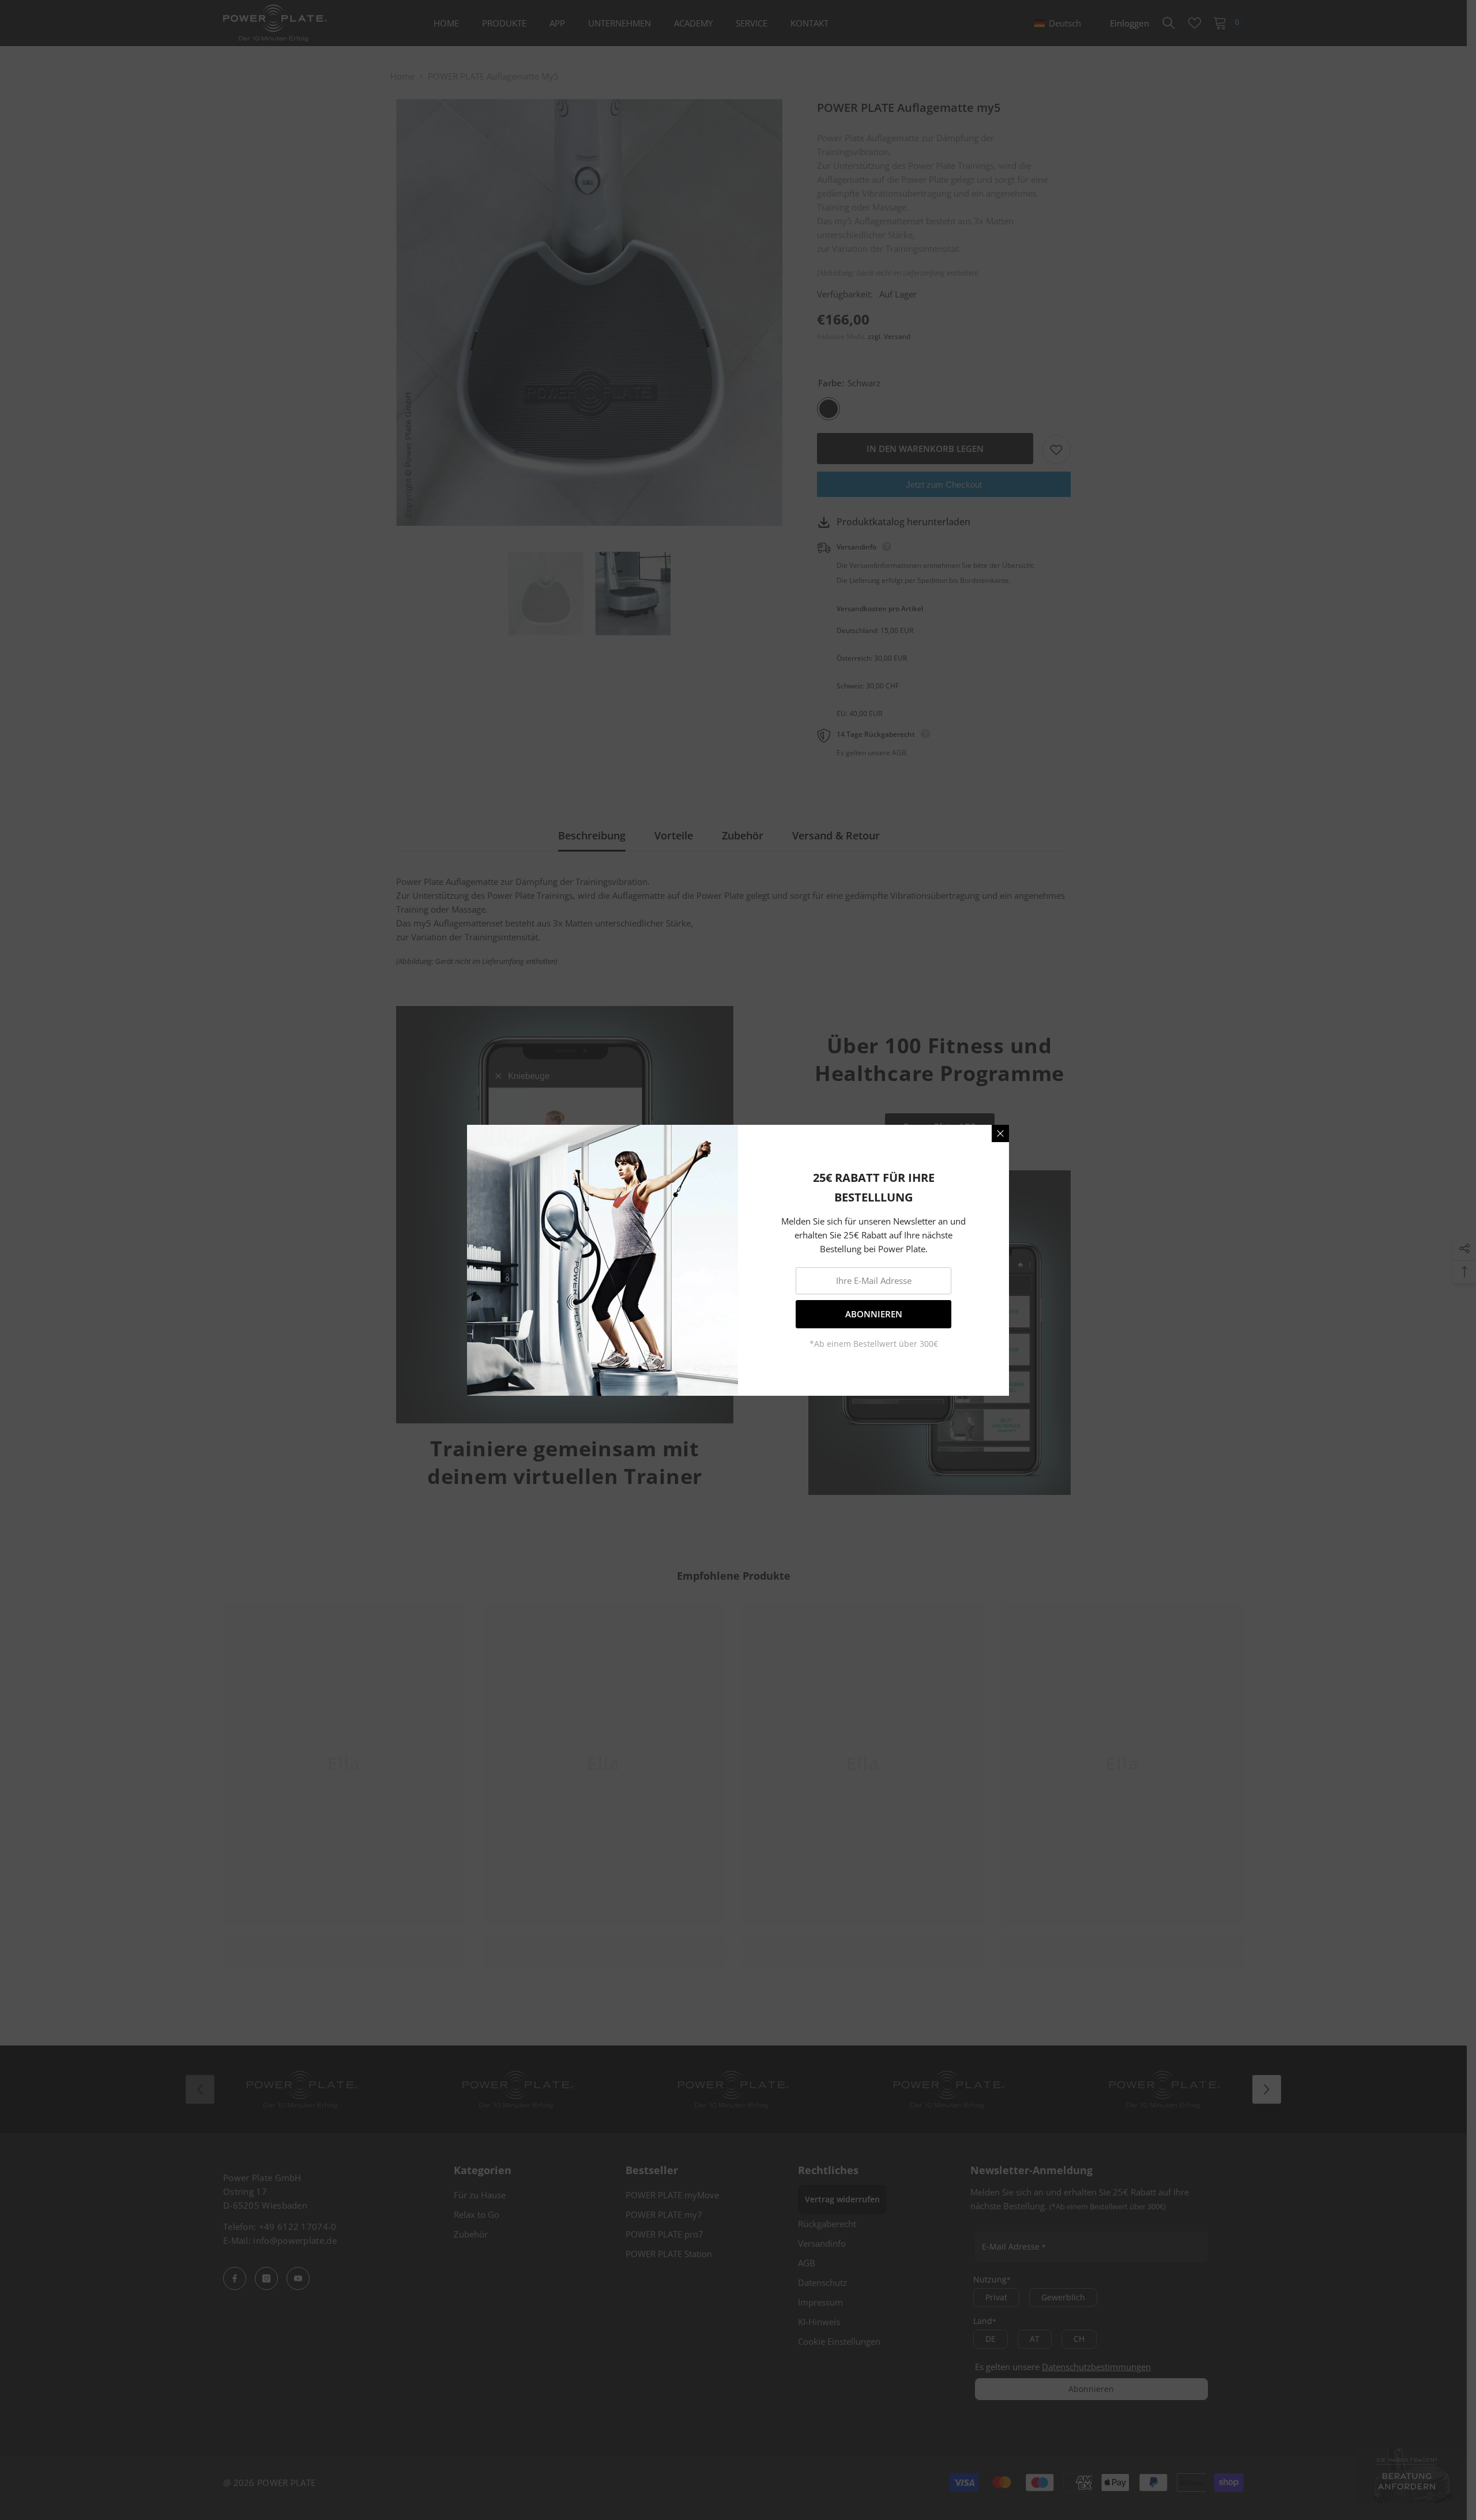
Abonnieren (874, 1314)
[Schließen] (1000, 1133)
